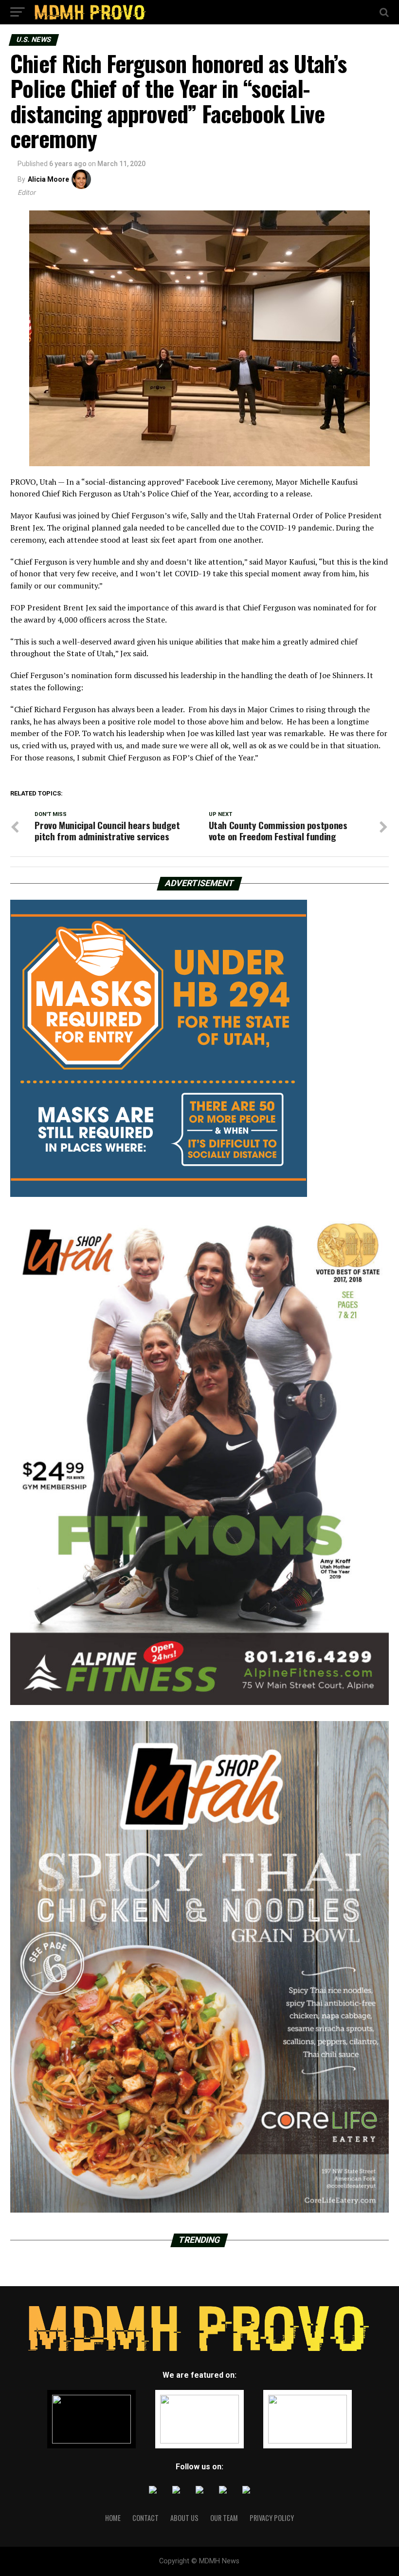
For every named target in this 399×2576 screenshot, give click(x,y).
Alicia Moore (48, 179)
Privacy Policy (272, 2518)
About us (184, 2518)
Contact (145, 2518)
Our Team (224, 2518)
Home (113, 2518)
